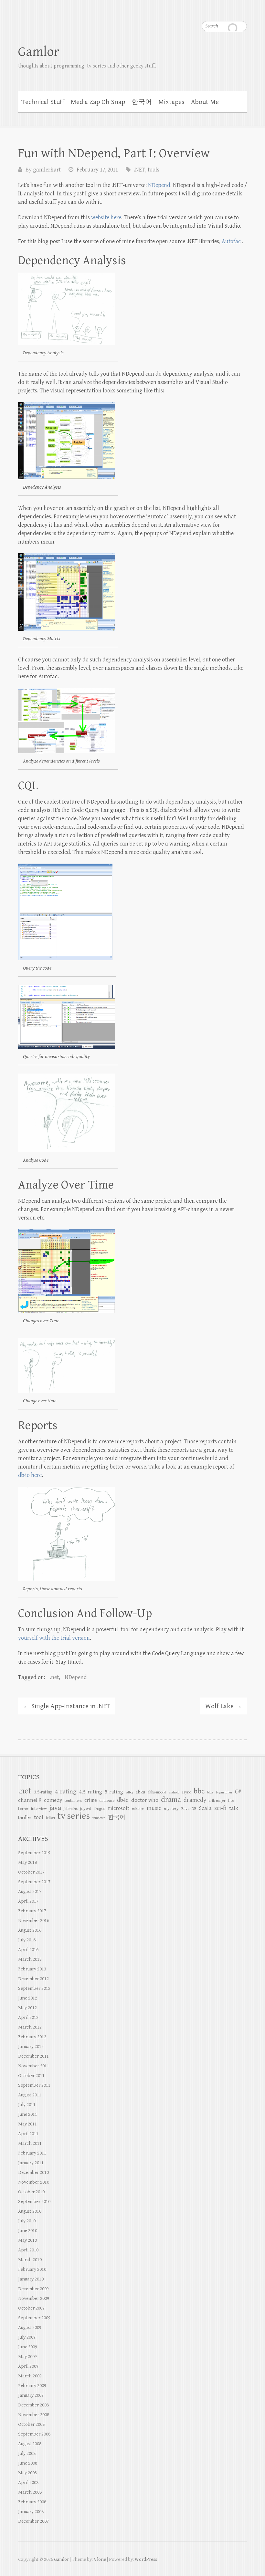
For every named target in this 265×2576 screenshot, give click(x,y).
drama (171, 1800)
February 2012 (32, 2037)
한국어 (142, 102)
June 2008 (28, 2463)
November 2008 (34, 2415)
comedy (53, 1800)
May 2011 (27, 2124)
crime (91, 1800)
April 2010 (28, 2250)
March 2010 (30, 2260)
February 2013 (32, 1969)
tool (39, 1817)
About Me (205, 102)
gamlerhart (47, 170)
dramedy (195, 1800)
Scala (205, 1808)
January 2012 (31, 2046)
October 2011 (31, 2076)
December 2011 (33, 2056)
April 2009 (28, 2366)
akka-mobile (157, 1792)
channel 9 (30, 1800)
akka (140, 1792)
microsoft (119, 1808)
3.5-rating (43, 1792)
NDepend (159, 185)
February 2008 (32, 2502)
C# (238, 1792)
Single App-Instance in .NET (67, 1706)
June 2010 (28, 2231)
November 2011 (34, 2066)
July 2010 (27, 2221)
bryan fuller (224, 1792)
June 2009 (28, 2347)
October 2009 (31, 2308)
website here (106, 218)
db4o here (30, 1475)
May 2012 (27, 2008)
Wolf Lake (224, 1706)
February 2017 (32, 1911)
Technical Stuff (43, 102)
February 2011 (32, 2153)
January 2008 (31, 2512)
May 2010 (27, 2240)
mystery (171, 1809)
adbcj (129, 1792)
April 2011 (28, 2134)
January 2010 (31, 2279)
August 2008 (30, 2444)
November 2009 (34, 2298)
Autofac (231, 241)
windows (99, 1818)
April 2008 (28, 2483)
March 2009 (30, 2376)
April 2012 (28, 2017)
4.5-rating (91, 1792)
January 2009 (31, 2395)
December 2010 (33, 2172)
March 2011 (30, 2143)
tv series (74, 1816)
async (186, 1792)
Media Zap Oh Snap (98, 102)
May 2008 (27, 2473)
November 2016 (34, 1921)
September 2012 (34, 1988)
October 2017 (31, 1872)
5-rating (114, 1792)
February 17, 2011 (97, 170)
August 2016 (30, 1930)
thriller (25, 1818)
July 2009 (27, 2337)
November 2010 (34, 2182)
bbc (199, 1791)
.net (54, 1677)
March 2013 (30, 1959)
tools (154, 170)
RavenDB (189, 1809)
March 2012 (30, 2027)
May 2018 (27, 1862)
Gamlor (39, 52)
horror (23, 1809)
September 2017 (34, 1882)
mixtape (138, 1809)
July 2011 (27, 2105)
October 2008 (31, 2424)
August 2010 (30, 2211)
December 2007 (33, 2521)
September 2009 (34, 2318)
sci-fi (220, 1808)
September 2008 (34, 2434)
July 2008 (27, 2453)
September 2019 (34, 1853)
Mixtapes (171, 102)
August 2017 (30, 1891)
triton (50, 1818)
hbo (231, 1801)
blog (210, 1792)
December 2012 (33, 1979)
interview (39, 1809)
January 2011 (31, 2163)
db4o (123, 1800)
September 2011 (34, 2085)
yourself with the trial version (54, 1638)
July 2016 (27, 1940)
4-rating (66, 1792)
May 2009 (27, 2357)
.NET (139, 170)
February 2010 (32, 2269)
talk (234, 1808)
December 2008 (33, 2405)
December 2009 (33, 2289)
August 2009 (30, 2327)
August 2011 (30, 2095)
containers (73, 1801)
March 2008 (30, 2492)
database (107, 1801)
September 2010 (34, 2202)
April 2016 (28, 1950)
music (154, 1808)
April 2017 (28, 1901)
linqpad (100, 1809)
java (55, 1808)
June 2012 (28, 1998)
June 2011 (28, 2114)
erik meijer (217, 1801)
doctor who (145, 1800)
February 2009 (32, 2386)
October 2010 (31, 2192)
